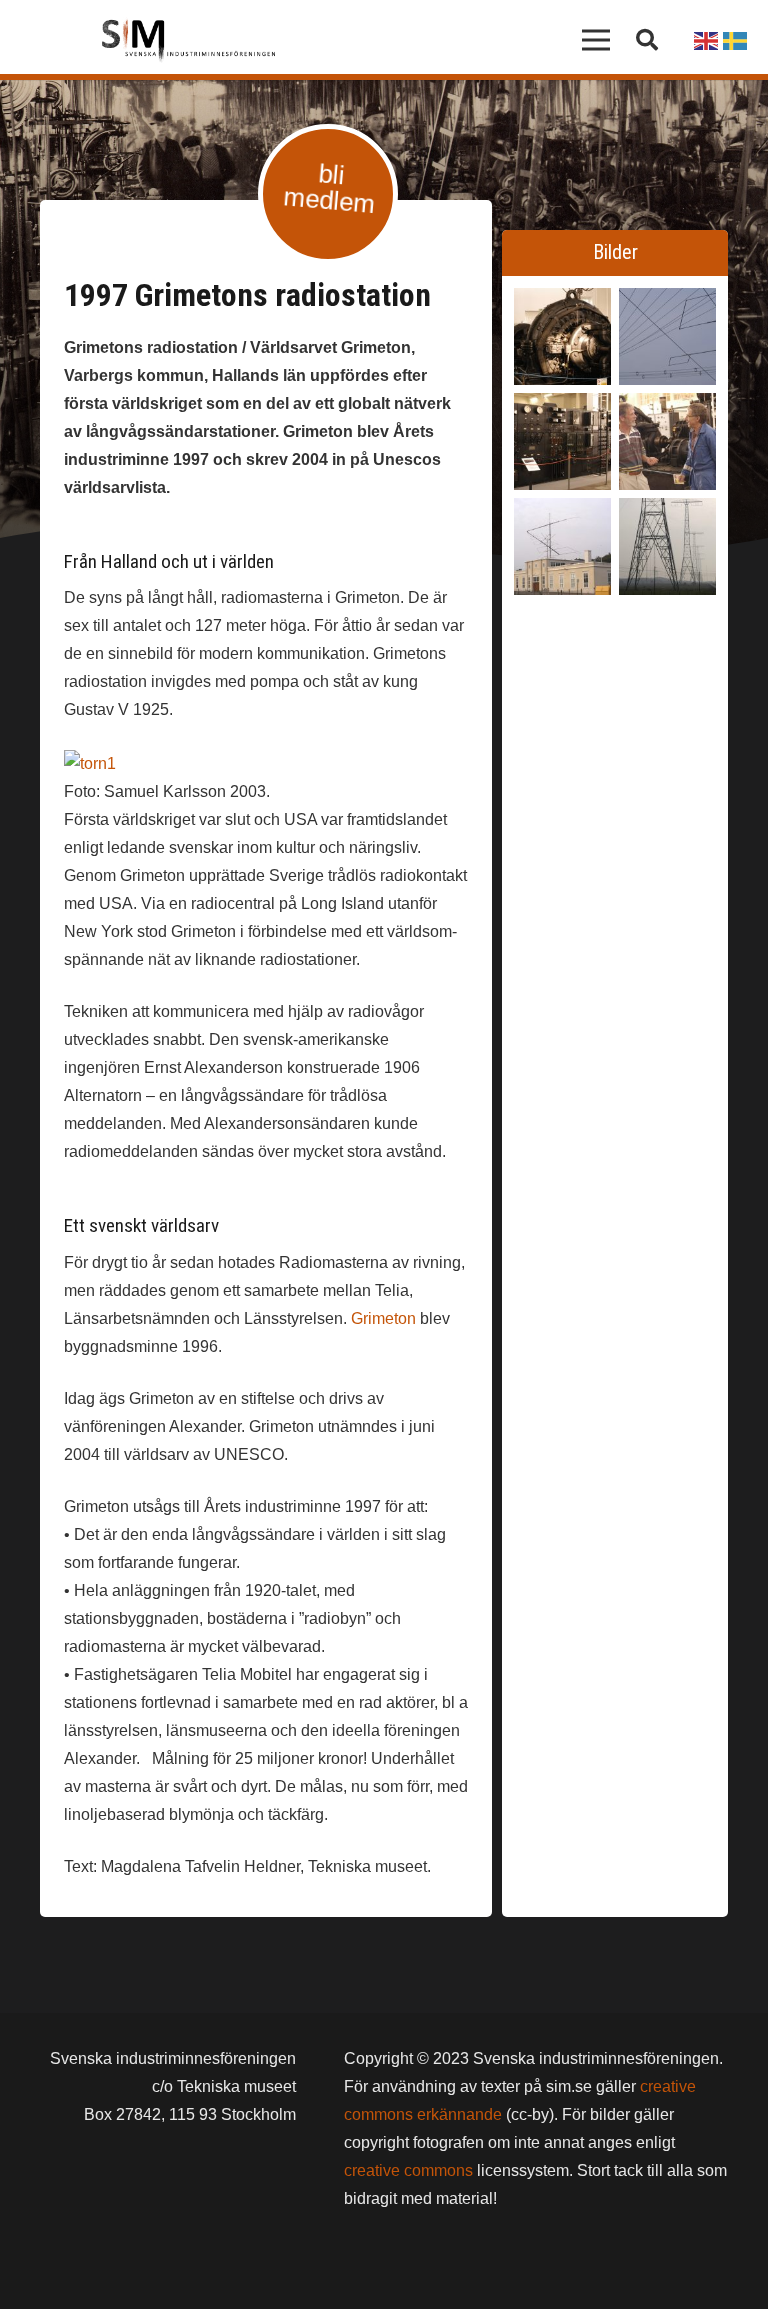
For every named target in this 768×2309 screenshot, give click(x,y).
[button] (647, 40)
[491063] (667, 336)
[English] (707, 39)
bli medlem (329, 188)
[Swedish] (736, 39)
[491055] (667, 546)
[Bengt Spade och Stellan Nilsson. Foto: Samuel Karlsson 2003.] (667, 441)
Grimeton (383, 1318)
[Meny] (597, 40)
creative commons (408, 2170)
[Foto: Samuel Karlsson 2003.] (562, 546)
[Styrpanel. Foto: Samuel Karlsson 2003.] (562, 441)
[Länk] (188, 40)
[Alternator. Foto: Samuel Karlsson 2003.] (562, 336)
